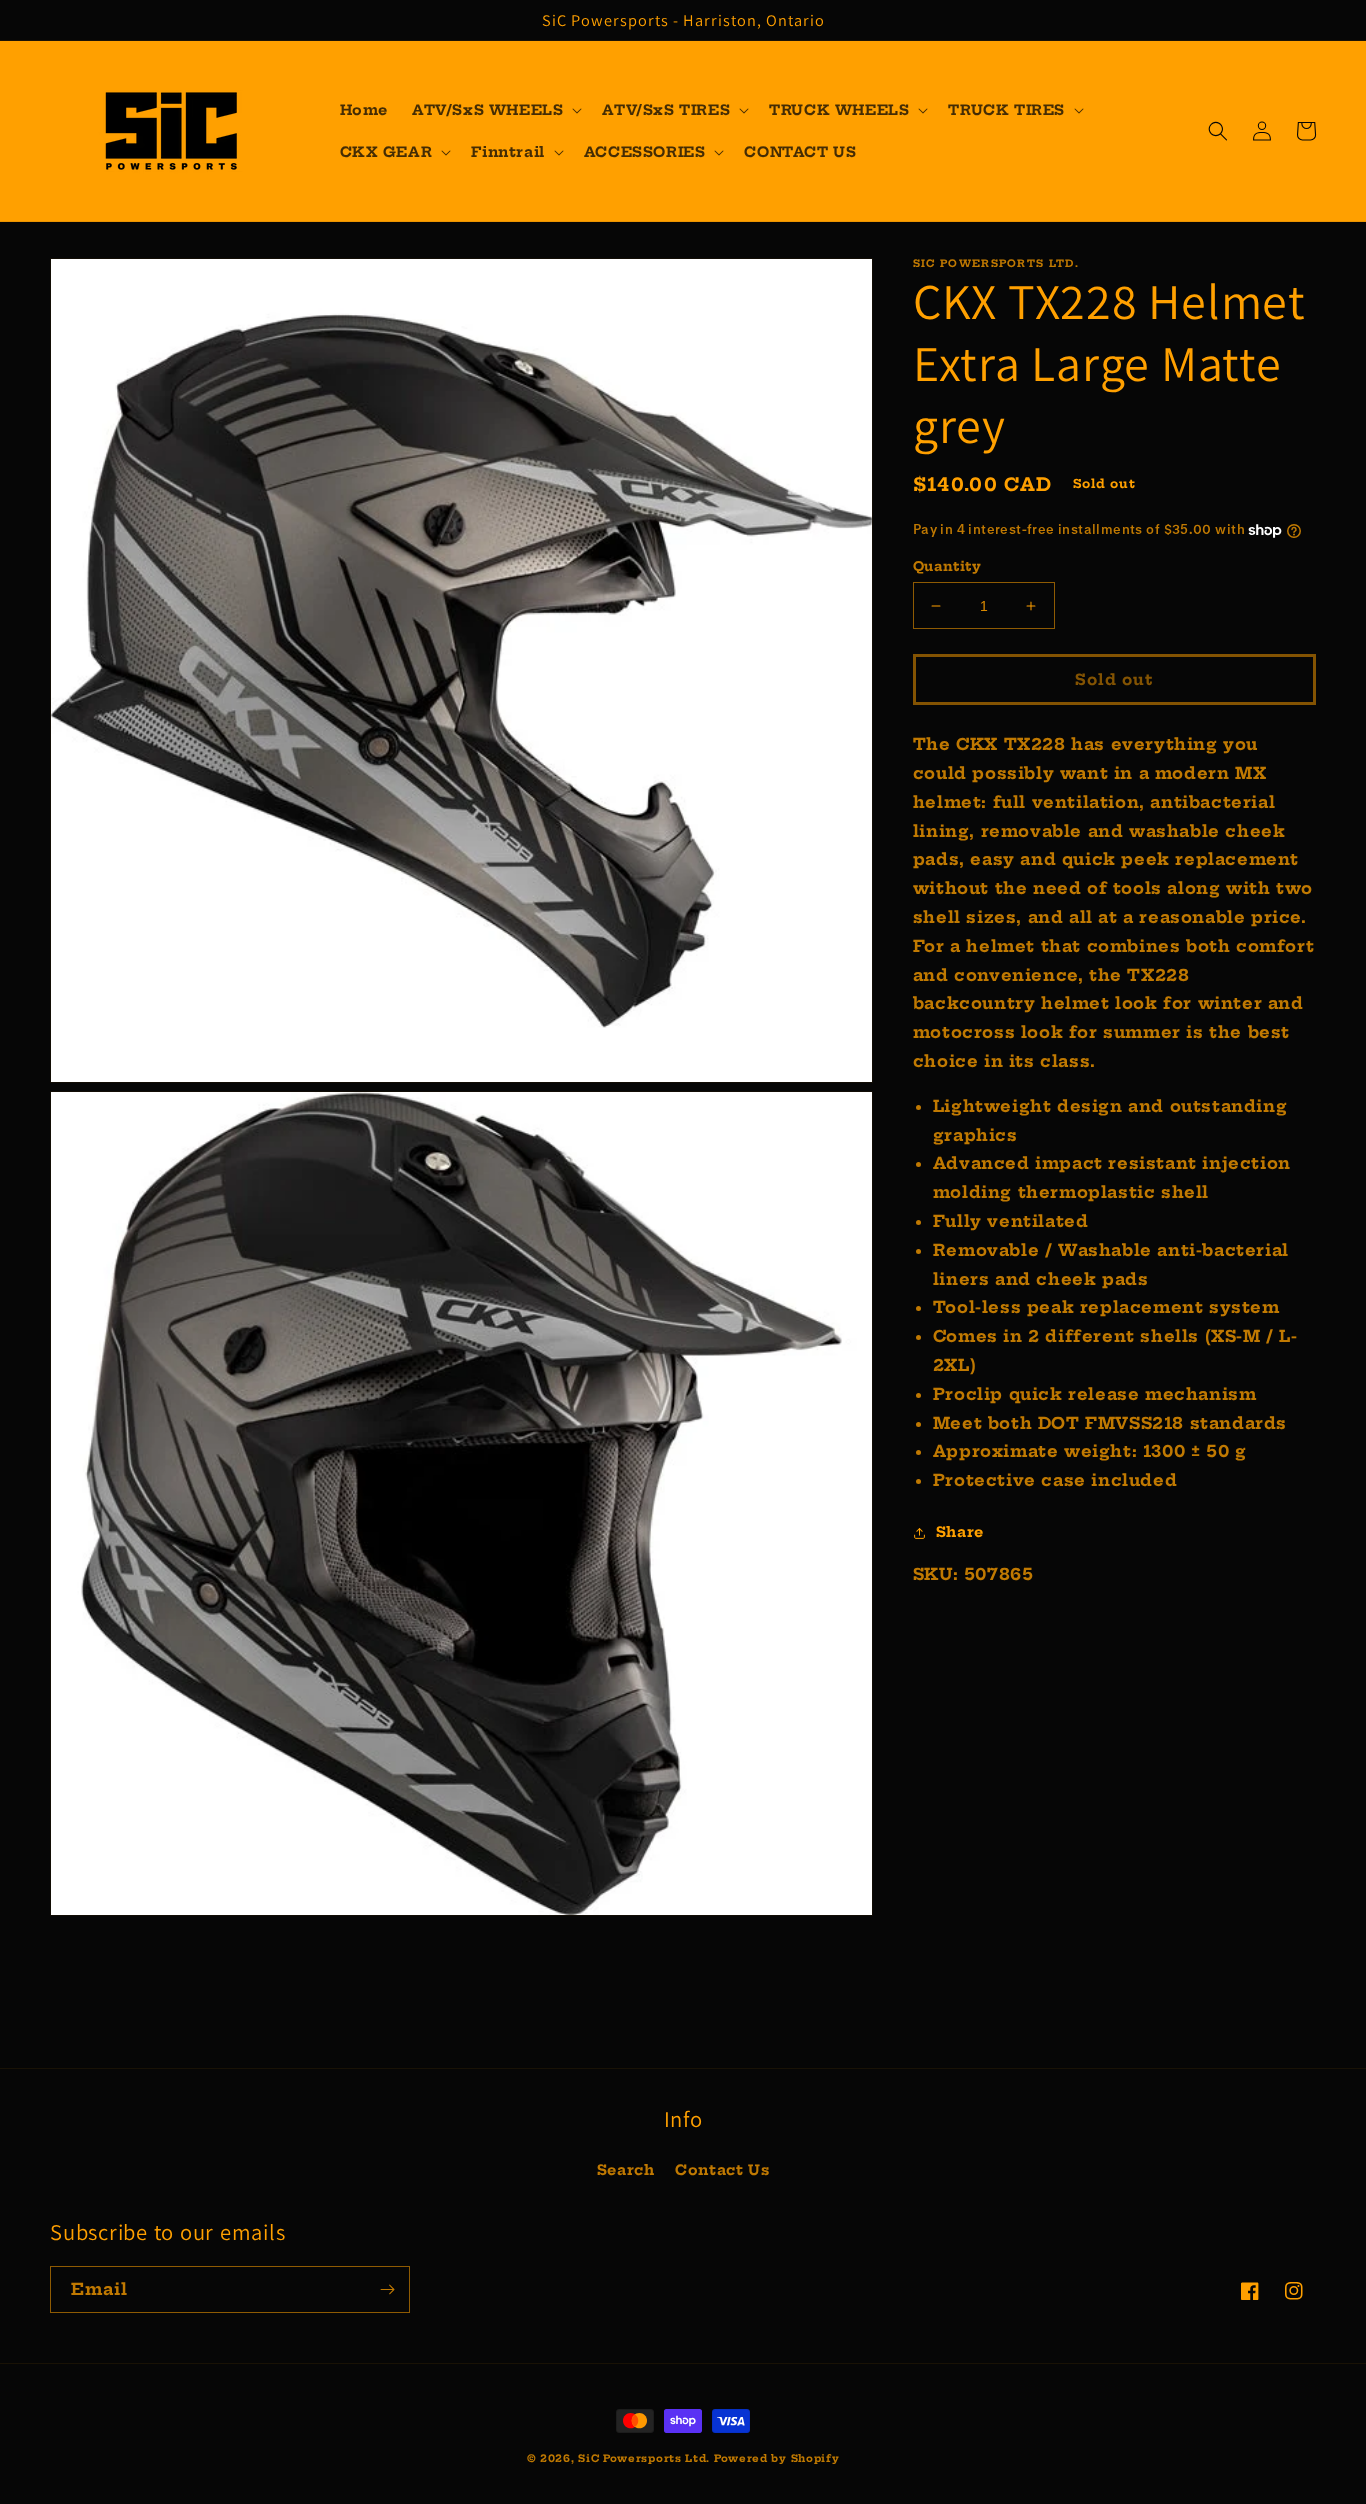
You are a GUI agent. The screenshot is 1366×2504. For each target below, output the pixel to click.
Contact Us (722, 2170)
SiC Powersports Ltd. (644, 2458)
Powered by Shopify (777, 2458)
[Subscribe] (387, 2289)
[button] (495, 110)
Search (626, 2170)
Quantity (947, 566)
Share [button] (960, 1533)
